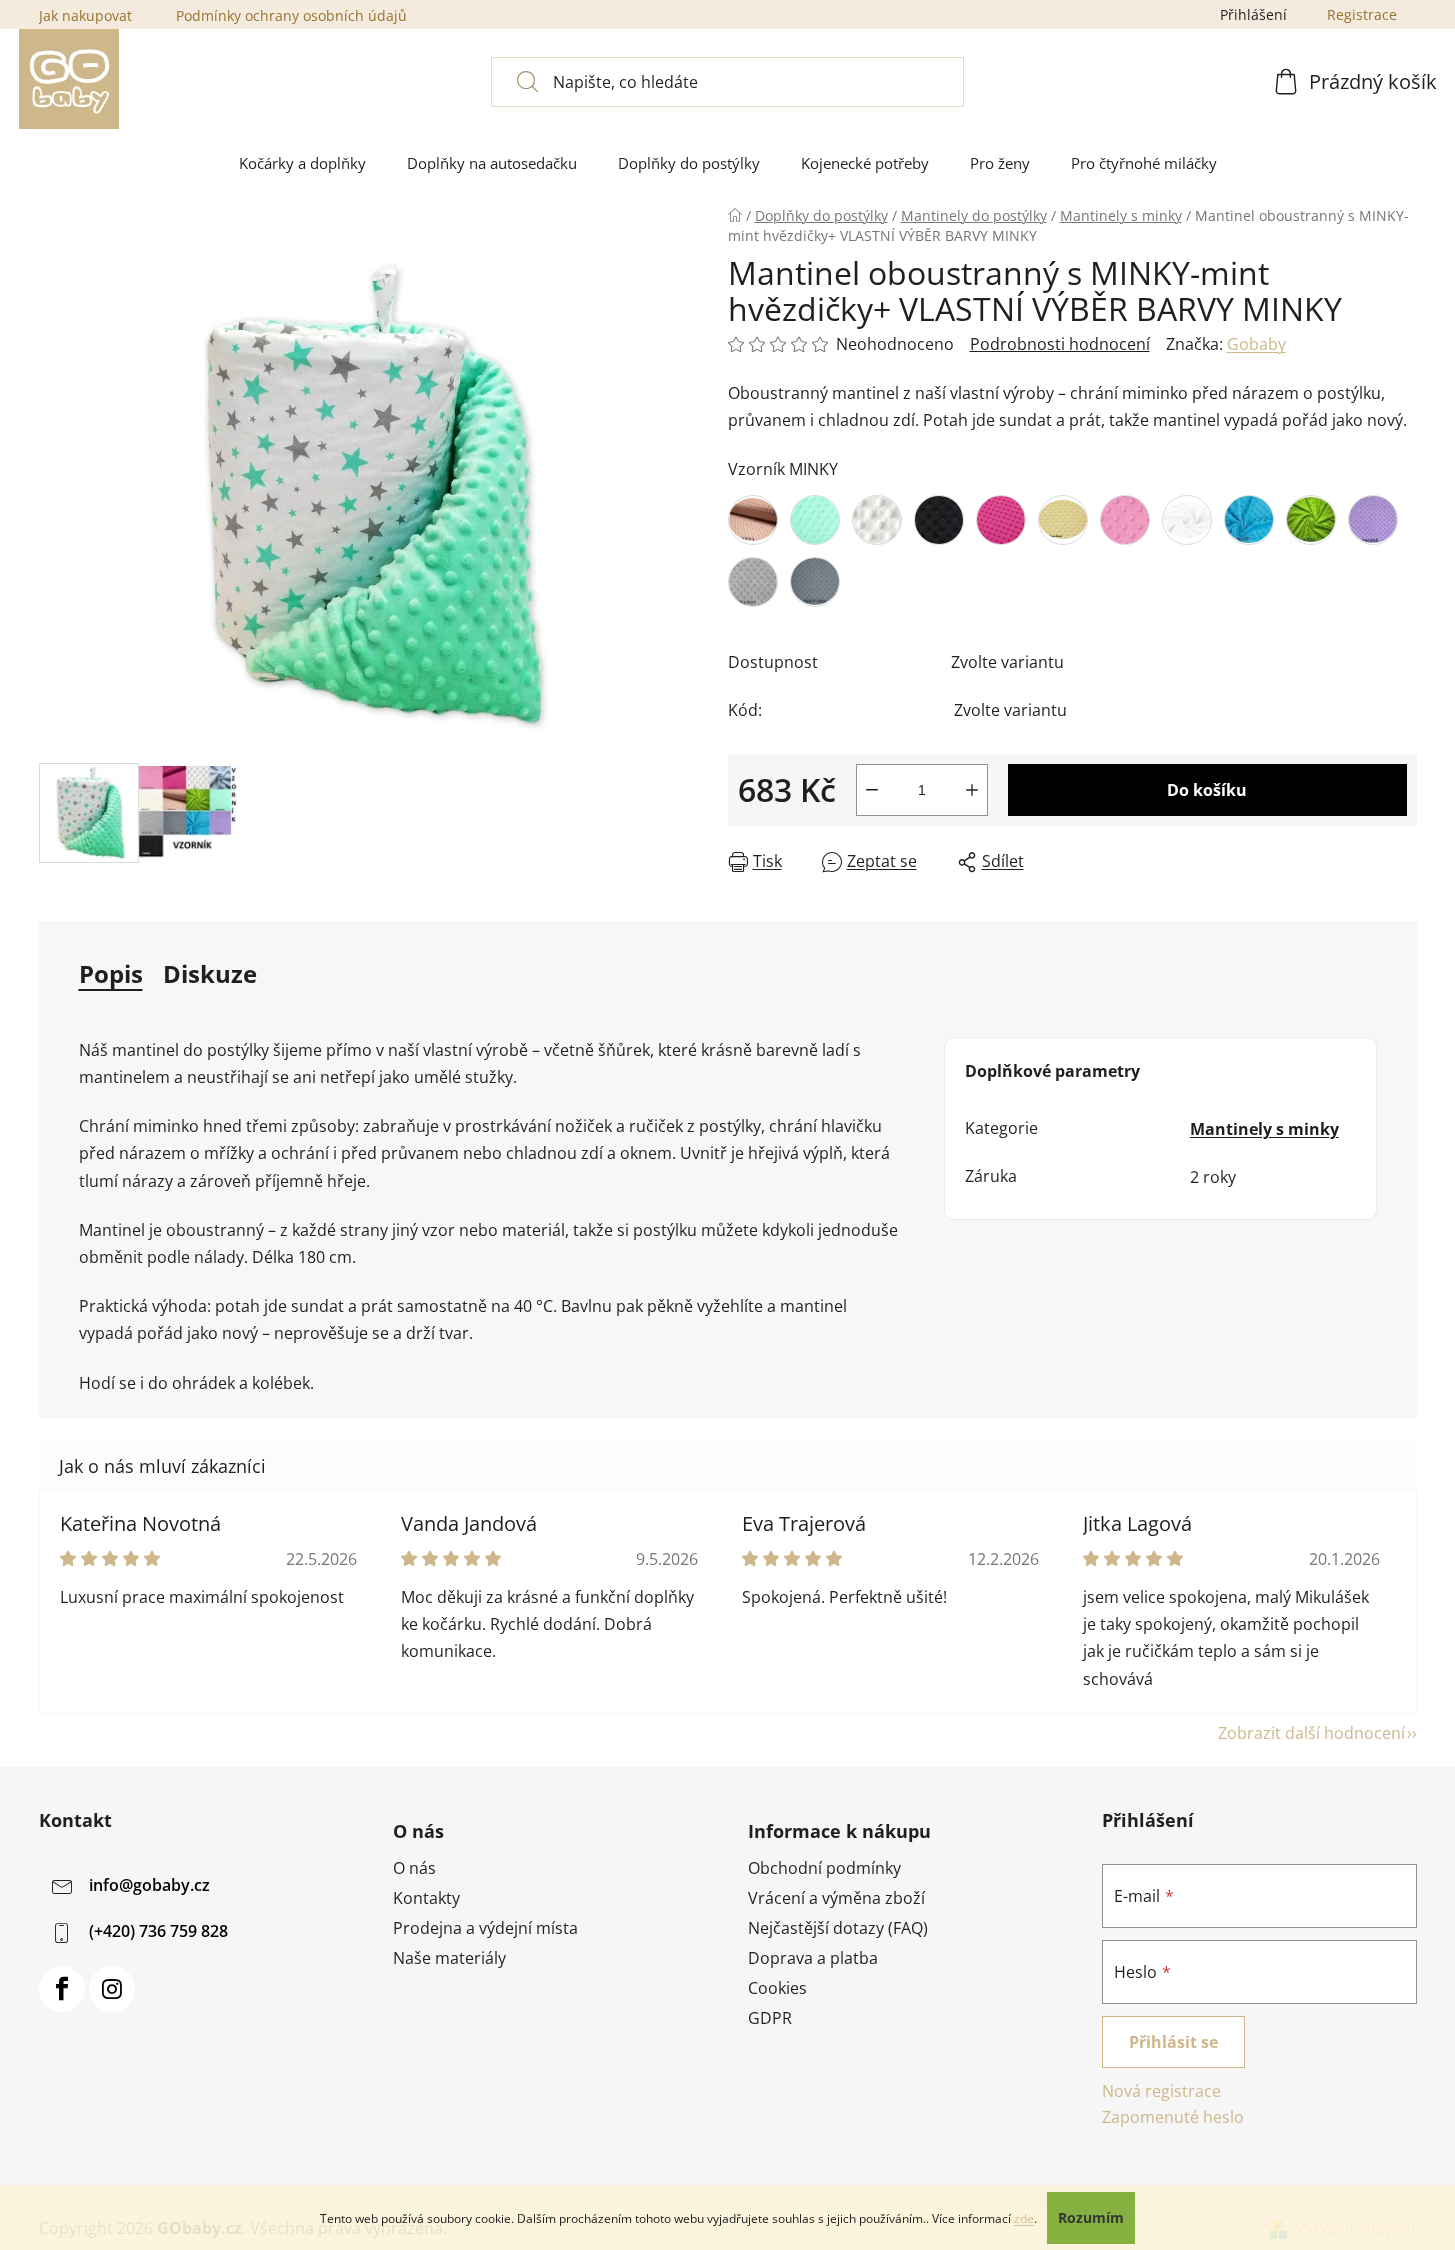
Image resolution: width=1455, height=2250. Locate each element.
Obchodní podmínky (824, 1868)
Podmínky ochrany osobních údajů (291, 15)
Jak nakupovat (85, 15)
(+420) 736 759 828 (158, 1931)
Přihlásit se (1173, 2042)
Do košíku (1207, 790)
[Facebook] (62, 1989)
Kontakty (426, 1898)
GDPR (770, 2018)
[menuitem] (302, 163)
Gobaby (1256, 344)
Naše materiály (449, 1958)
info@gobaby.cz (149, 1885)
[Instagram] (112, 1989)
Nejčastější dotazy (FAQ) (838, 1928)
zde (1024, 2218)
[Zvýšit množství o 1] (972, 790)
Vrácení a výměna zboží (836, 1898)
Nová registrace (1161, 2091)
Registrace (1362, 14)
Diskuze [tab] (210, 973)
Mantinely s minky (1264, 1129)
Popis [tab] (111, 973)
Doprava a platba (813, 1958)
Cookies (777, 1988)
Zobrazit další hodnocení (1311, 1733)
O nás (414, 1868)
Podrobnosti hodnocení (1060, 344)
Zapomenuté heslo (1173, 2117)
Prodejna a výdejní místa (485, 1928)
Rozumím (1091, 2217)
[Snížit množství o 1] (872, 790)
